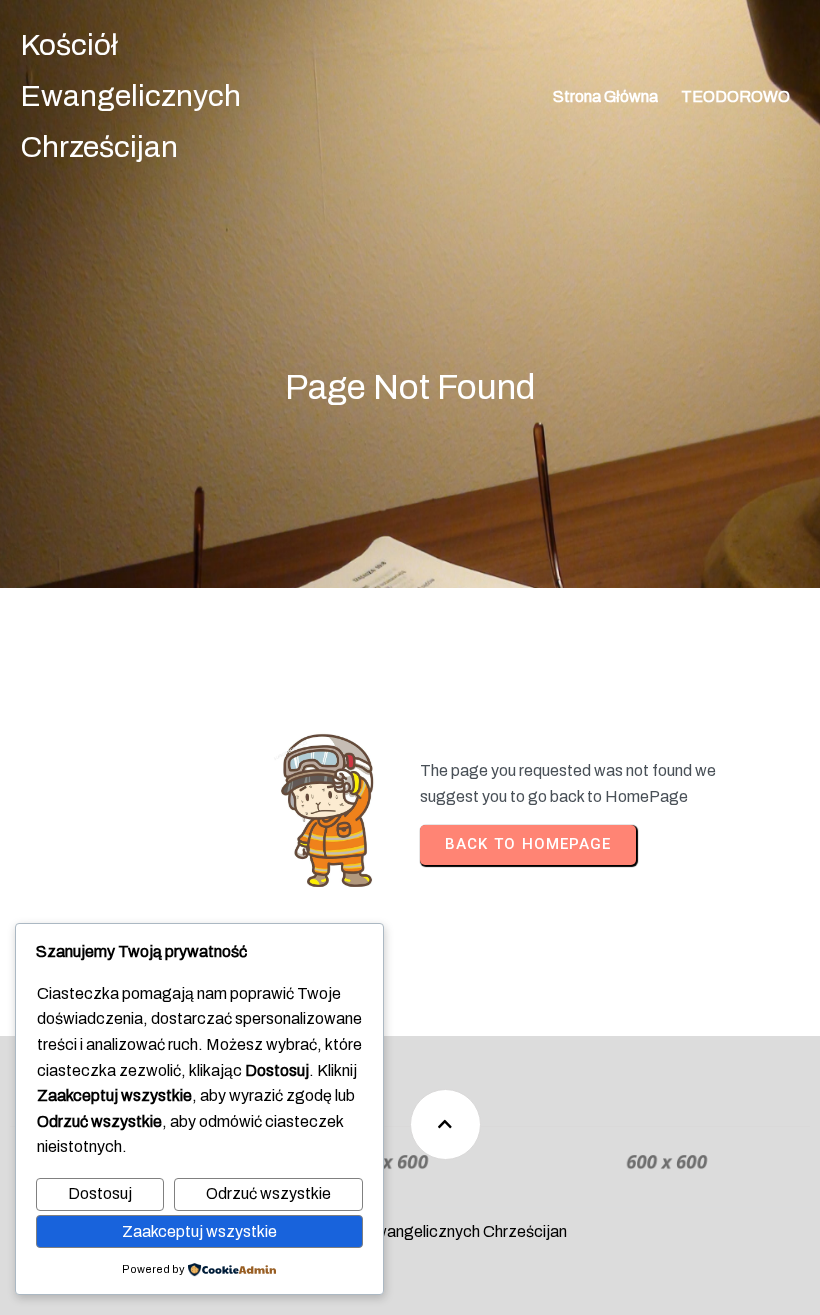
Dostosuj (100, 1193)
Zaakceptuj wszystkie (199, 1231)
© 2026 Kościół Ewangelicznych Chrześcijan (410, 1231)
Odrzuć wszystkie (268, 1193)
